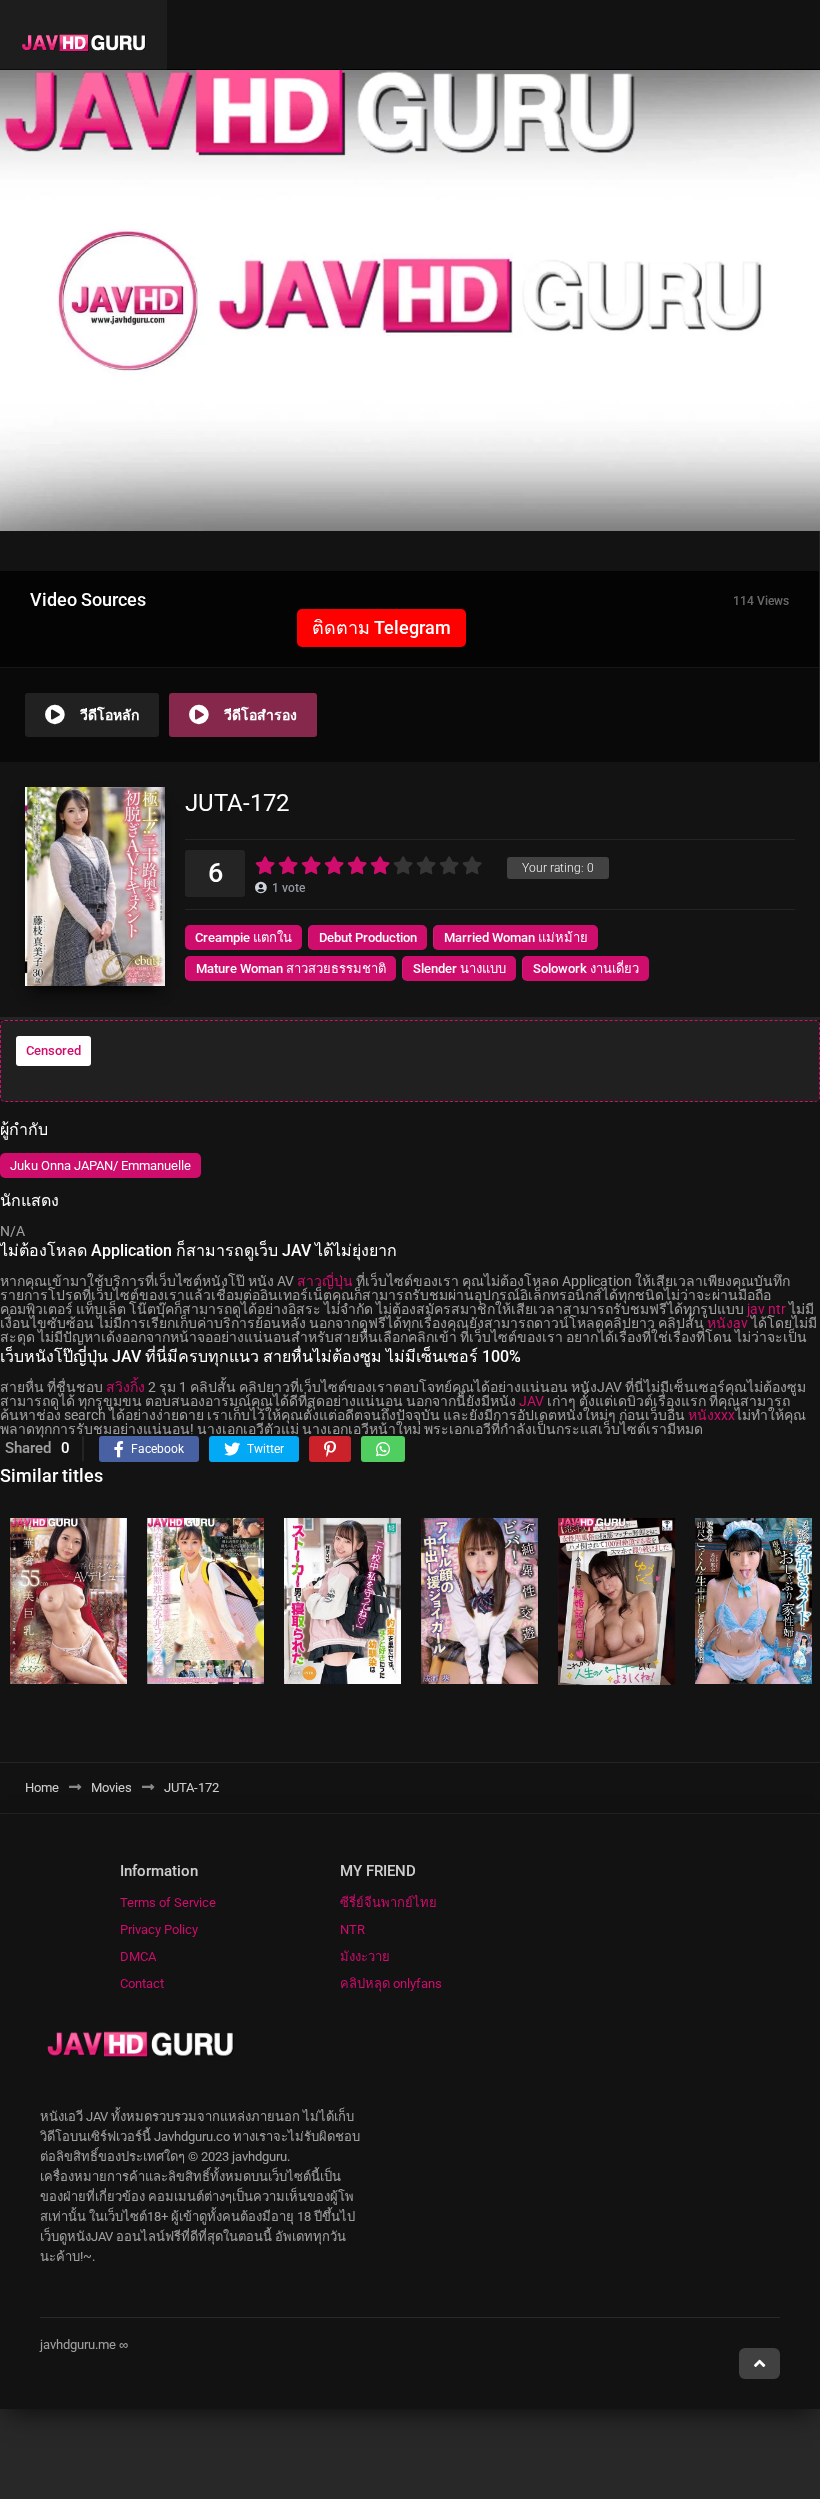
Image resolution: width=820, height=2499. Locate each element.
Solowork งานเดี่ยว (586, 968)
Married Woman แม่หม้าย (516, 937)
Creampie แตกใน (243, 937)
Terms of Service (168, 1902)
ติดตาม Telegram (381, 627)
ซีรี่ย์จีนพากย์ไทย (388, 1902)
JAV (531, 1401)
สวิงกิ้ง (125, 1387)
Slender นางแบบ (459, 968)
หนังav (727, 1323)
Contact (142, 1983)
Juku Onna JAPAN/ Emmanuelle (100, 1165)
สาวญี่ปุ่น (325, 1281)
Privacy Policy (159, 1929)
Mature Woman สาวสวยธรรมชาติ (291, 968)
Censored (53, 1050)
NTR (352, 1929)
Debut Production (368, 937)
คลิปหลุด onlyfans (391, 1983)
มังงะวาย (365, 1956)
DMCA (138, 1956)
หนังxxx (711, 1415)
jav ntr (766, 1309)
